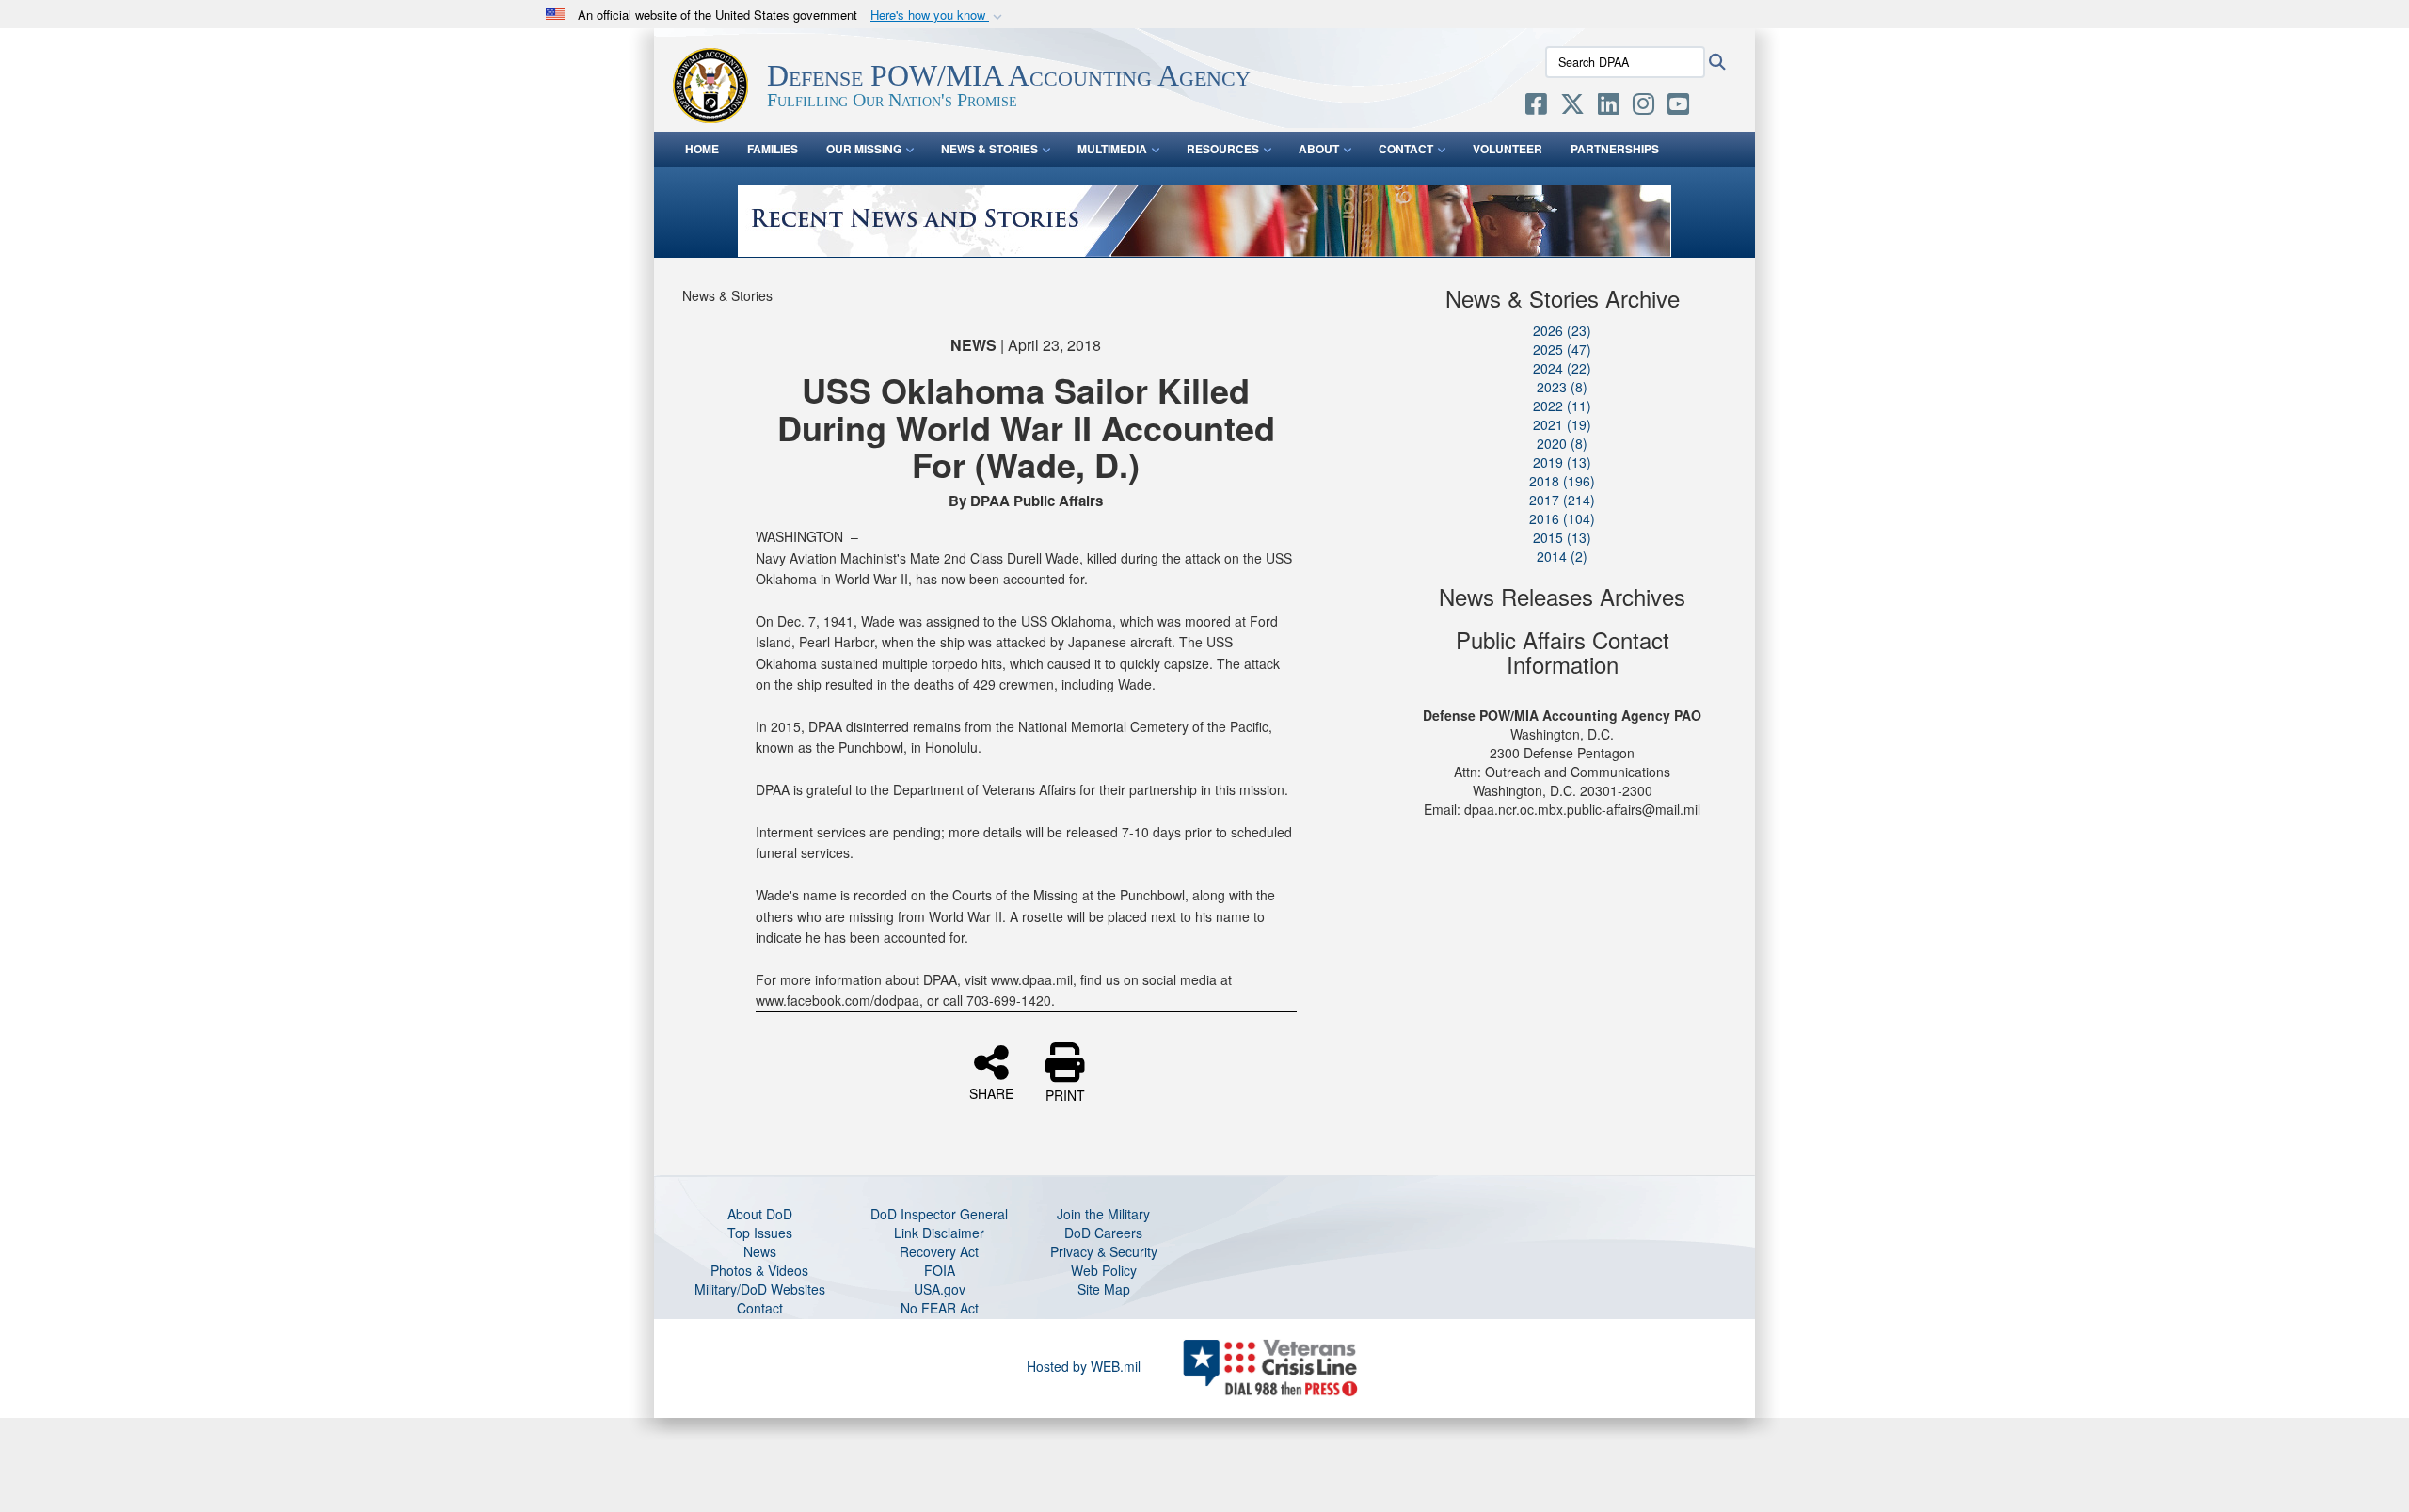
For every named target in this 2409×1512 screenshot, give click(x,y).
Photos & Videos (759, 1270)
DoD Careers (1103, 1233)
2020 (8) (1562, 443)
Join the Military (1103, 1214)
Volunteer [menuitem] (1508, 149)
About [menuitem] (1319, 149)
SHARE (991, 1092)
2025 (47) (1562, 349)
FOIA (940, 1270)
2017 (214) (1562, 500)
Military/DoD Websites (760, 1289)
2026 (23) (1562, 330)
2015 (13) (1562, 537)
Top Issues (760, 1233)
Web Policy (1104, 1270)
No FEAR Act (940, 1308)
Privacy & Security (1104, 1251)
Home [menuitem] (702, 149)
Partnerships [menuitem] (1615, 149)
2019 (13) (1562, 462)
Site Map (1104, 1289)
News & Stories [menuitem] (989, 149)
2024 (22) (1562, 368)
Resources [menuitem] (1223, 149)
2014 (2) (1562, 556)
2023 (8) (1562, 387)
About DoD (760, 1214)
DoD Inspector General (939, 1214)
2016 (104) (1562, 518)
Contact (760, 1308)
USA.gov (940, 1289)
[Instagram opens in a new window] (1643, 107)
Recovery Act (939, 1251)
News (760, 1251)
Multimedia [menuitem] (1112, 149)
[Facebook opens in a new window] (1536, 107)
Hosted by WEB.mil (1084, 1366)
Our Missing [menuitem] (864, 149)
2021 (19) (1562, 424)
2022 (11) (1562, 406)
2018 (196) (1562, 481)
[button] (938, 16)
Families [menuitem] (773, 149)
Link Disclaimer (939, 1233)
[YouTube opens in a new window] (1678, 107)
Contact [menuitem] (1406, 149)
